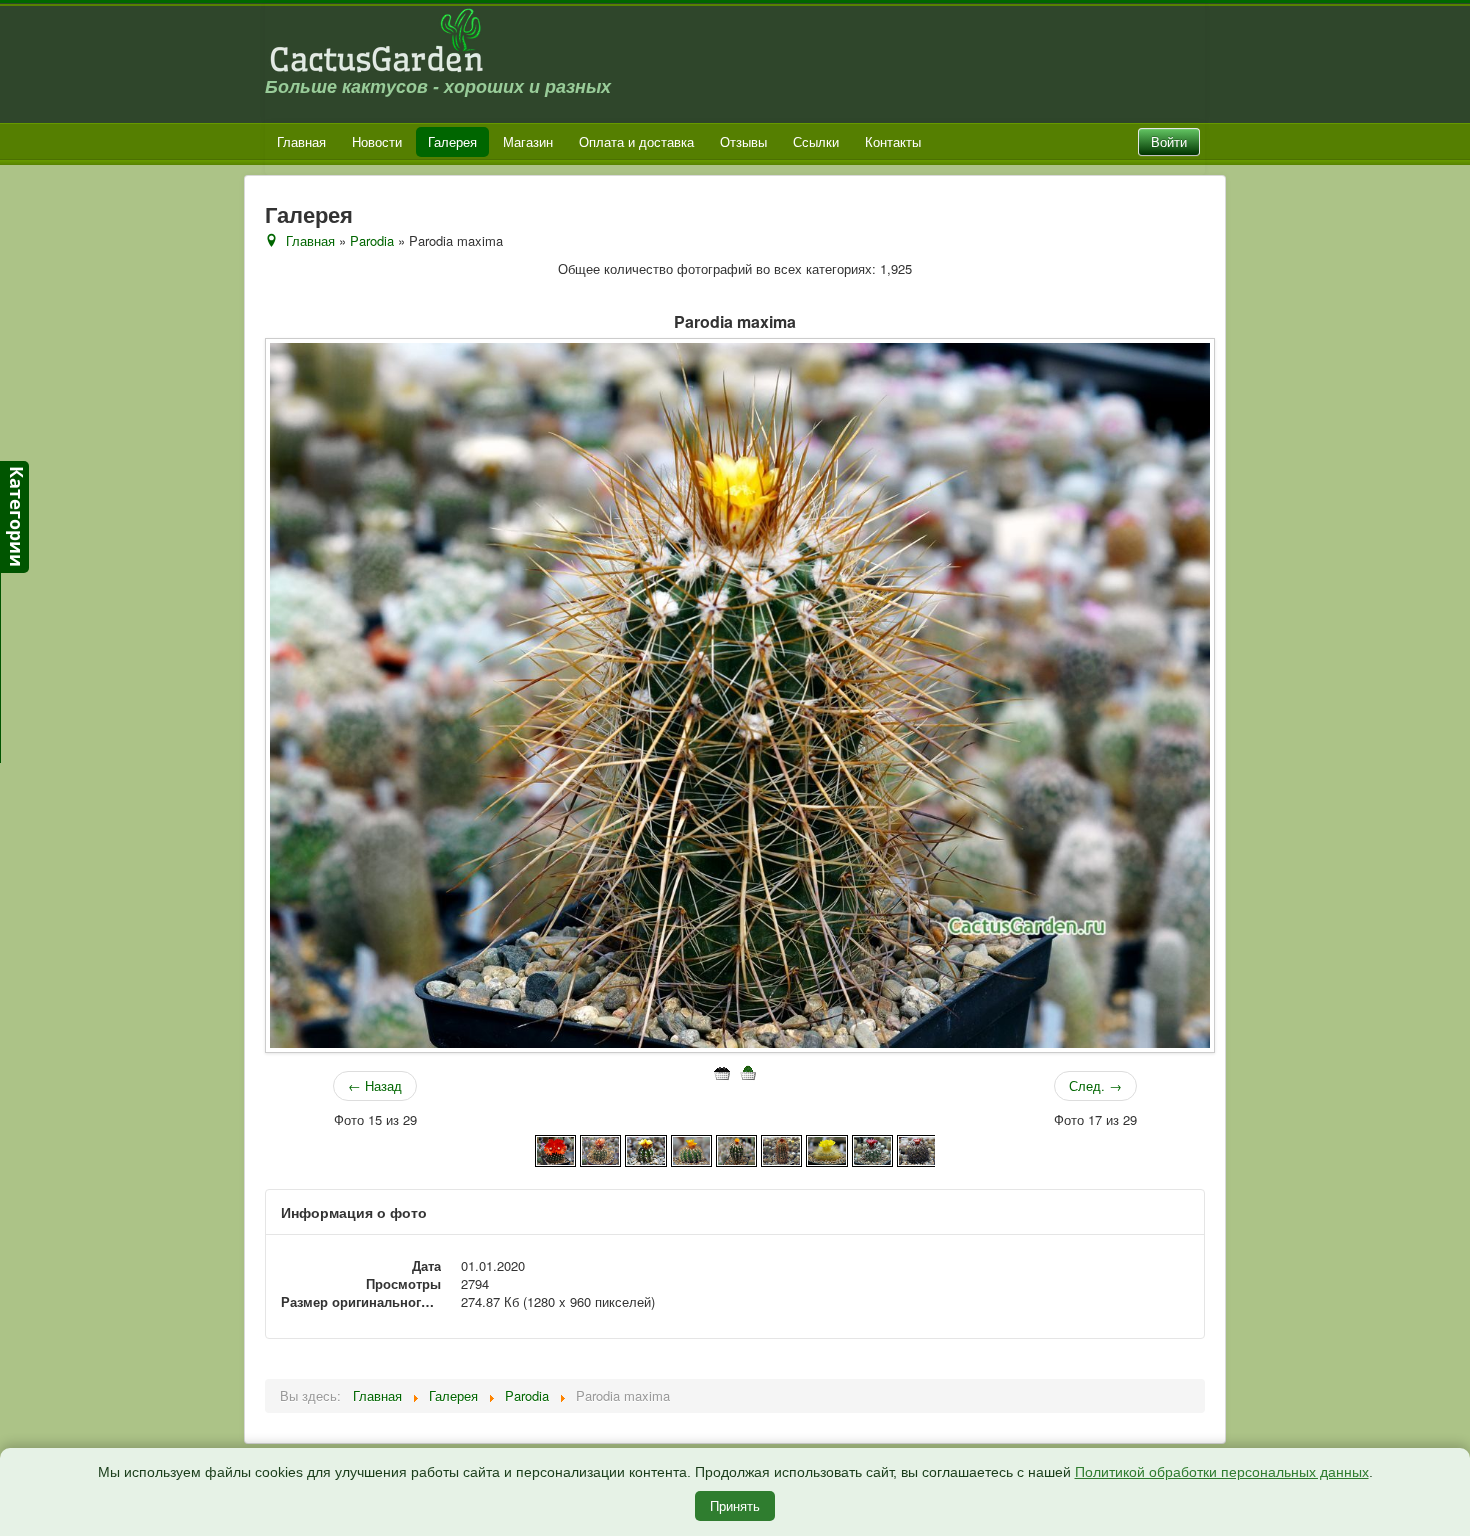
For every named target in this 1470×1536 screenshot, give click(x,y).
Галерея (452, 141)
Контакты (893, 141)
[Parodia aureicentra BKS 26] (600, 1148)
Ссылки (816, 141)
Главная (301, 141)
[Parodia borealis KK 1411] (736, 1148)
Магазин (528, 141)
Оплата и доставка (636, 141)
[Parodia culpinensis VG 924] (872, 1148)
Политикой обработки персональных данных (1222, 1472)
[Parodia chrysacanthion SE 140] (826, 1148)
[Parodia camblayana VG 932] (781, 1148)
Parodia (372, 240)
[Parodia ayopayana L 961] (645, 1148)
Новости (377, 141)
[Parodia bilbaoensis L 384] (691, 1148)
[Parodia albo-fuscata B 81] (555, 1148)
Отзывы (743, 141)
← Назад (375, 1085)
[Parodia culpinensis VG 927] (917, 1148)
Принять (735, 1505)
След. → (1095, 1085)
